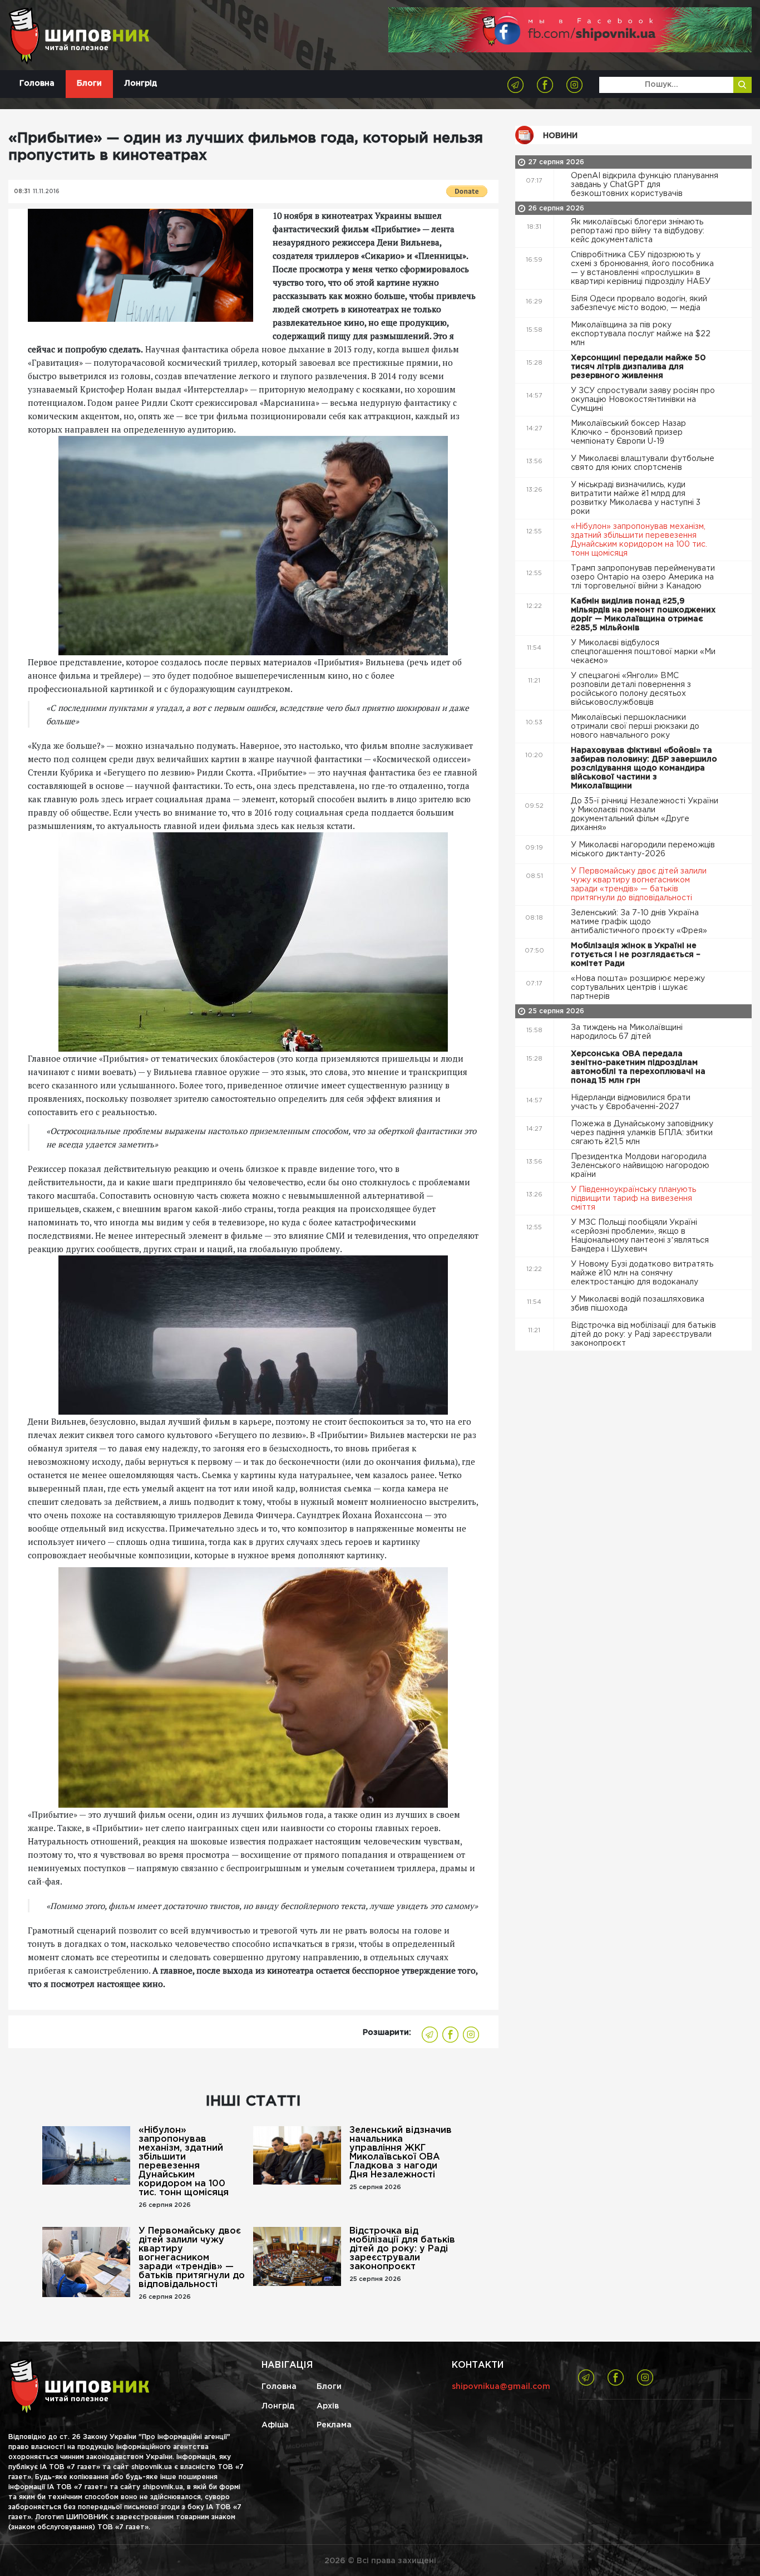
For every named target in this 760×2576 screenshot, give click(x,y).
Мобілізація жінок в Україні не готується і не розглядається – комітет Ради (636, 955)
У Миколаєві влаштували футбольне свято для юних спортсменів (643, 463)
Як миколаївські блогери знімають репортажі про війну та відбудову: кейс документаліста (638, 231)
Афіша (275, 2425)
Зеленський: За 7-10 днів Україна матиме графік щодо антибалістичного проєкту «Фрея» (640, 922)
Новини (560, 136)
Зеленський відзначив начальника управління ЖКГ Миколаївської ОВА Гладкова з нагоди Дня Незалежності (401, 2153)
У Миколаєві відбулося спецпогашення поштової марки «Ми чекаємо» (643, 652)
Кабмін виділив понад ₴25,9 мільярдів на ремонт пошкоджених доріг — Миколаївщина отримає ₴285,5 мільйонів (643, 615)
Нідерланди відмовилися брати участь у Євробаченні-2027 (631, 1102)
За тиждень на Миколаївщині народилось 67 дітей (627, 1032)
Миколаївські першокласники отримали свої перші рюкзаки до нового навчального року (635, 727)
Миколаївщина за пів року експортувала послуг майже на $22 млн (641, 334)
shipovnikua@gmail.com (501, 2387)
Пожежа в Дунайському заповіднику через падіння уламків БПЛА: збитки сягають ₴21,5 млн (642, 1133)
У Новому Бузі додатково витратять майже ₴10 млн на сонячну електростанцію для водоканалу (642, 1273)
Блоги (89, 84)
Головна (37, 84)
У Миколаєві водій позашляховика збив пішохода (638, 1304)
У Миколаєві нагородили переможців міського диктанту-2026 (643, 850)
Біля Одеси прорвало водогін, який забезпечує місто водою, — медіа (639, 303)
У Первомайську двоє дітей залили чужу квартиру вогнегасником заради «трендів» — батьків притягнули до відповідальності (192, 2258)
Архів (328, 2406)
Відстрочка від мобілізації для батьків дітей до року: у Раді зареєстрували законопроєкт (402, 2249)
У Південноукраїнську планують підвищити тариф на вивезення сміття (633, 1199)
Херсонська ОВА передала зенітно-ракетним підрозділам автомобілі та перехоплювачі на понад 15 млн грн (638, 1067)
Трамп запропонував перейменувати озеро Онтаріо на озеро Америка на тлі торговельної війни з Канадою (643, 577)
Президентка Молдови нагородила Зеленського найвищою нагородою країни (640, 1166)
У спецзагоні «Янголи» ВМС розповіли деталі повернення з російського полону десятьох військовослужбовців (631, 689)
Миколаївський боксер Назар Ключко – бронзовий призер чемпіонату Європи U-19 (628, 433)
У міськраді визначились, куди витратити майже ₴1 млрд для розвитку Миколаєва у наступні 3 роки (636, 498)
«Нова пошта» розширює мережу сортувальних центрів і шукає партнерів (638, 988)
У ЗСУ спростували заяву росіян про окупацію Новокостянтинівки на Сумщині (643, 400)
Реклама (334, 2425)
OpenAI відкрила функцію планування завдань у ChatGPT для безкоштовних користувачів (645, 185)
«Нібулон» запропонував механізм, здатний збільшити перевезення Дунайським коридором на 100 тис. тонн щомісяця (184, 2162)
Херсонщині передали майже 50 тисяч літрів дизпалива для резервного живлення (638, 367)
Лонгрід (140, 84)
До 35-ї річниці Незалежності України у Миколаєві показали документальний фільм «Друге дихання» (645, 814)
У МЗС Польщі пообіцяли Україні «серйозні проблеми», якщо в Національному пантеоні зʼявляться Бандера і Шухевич (640, 1236)
